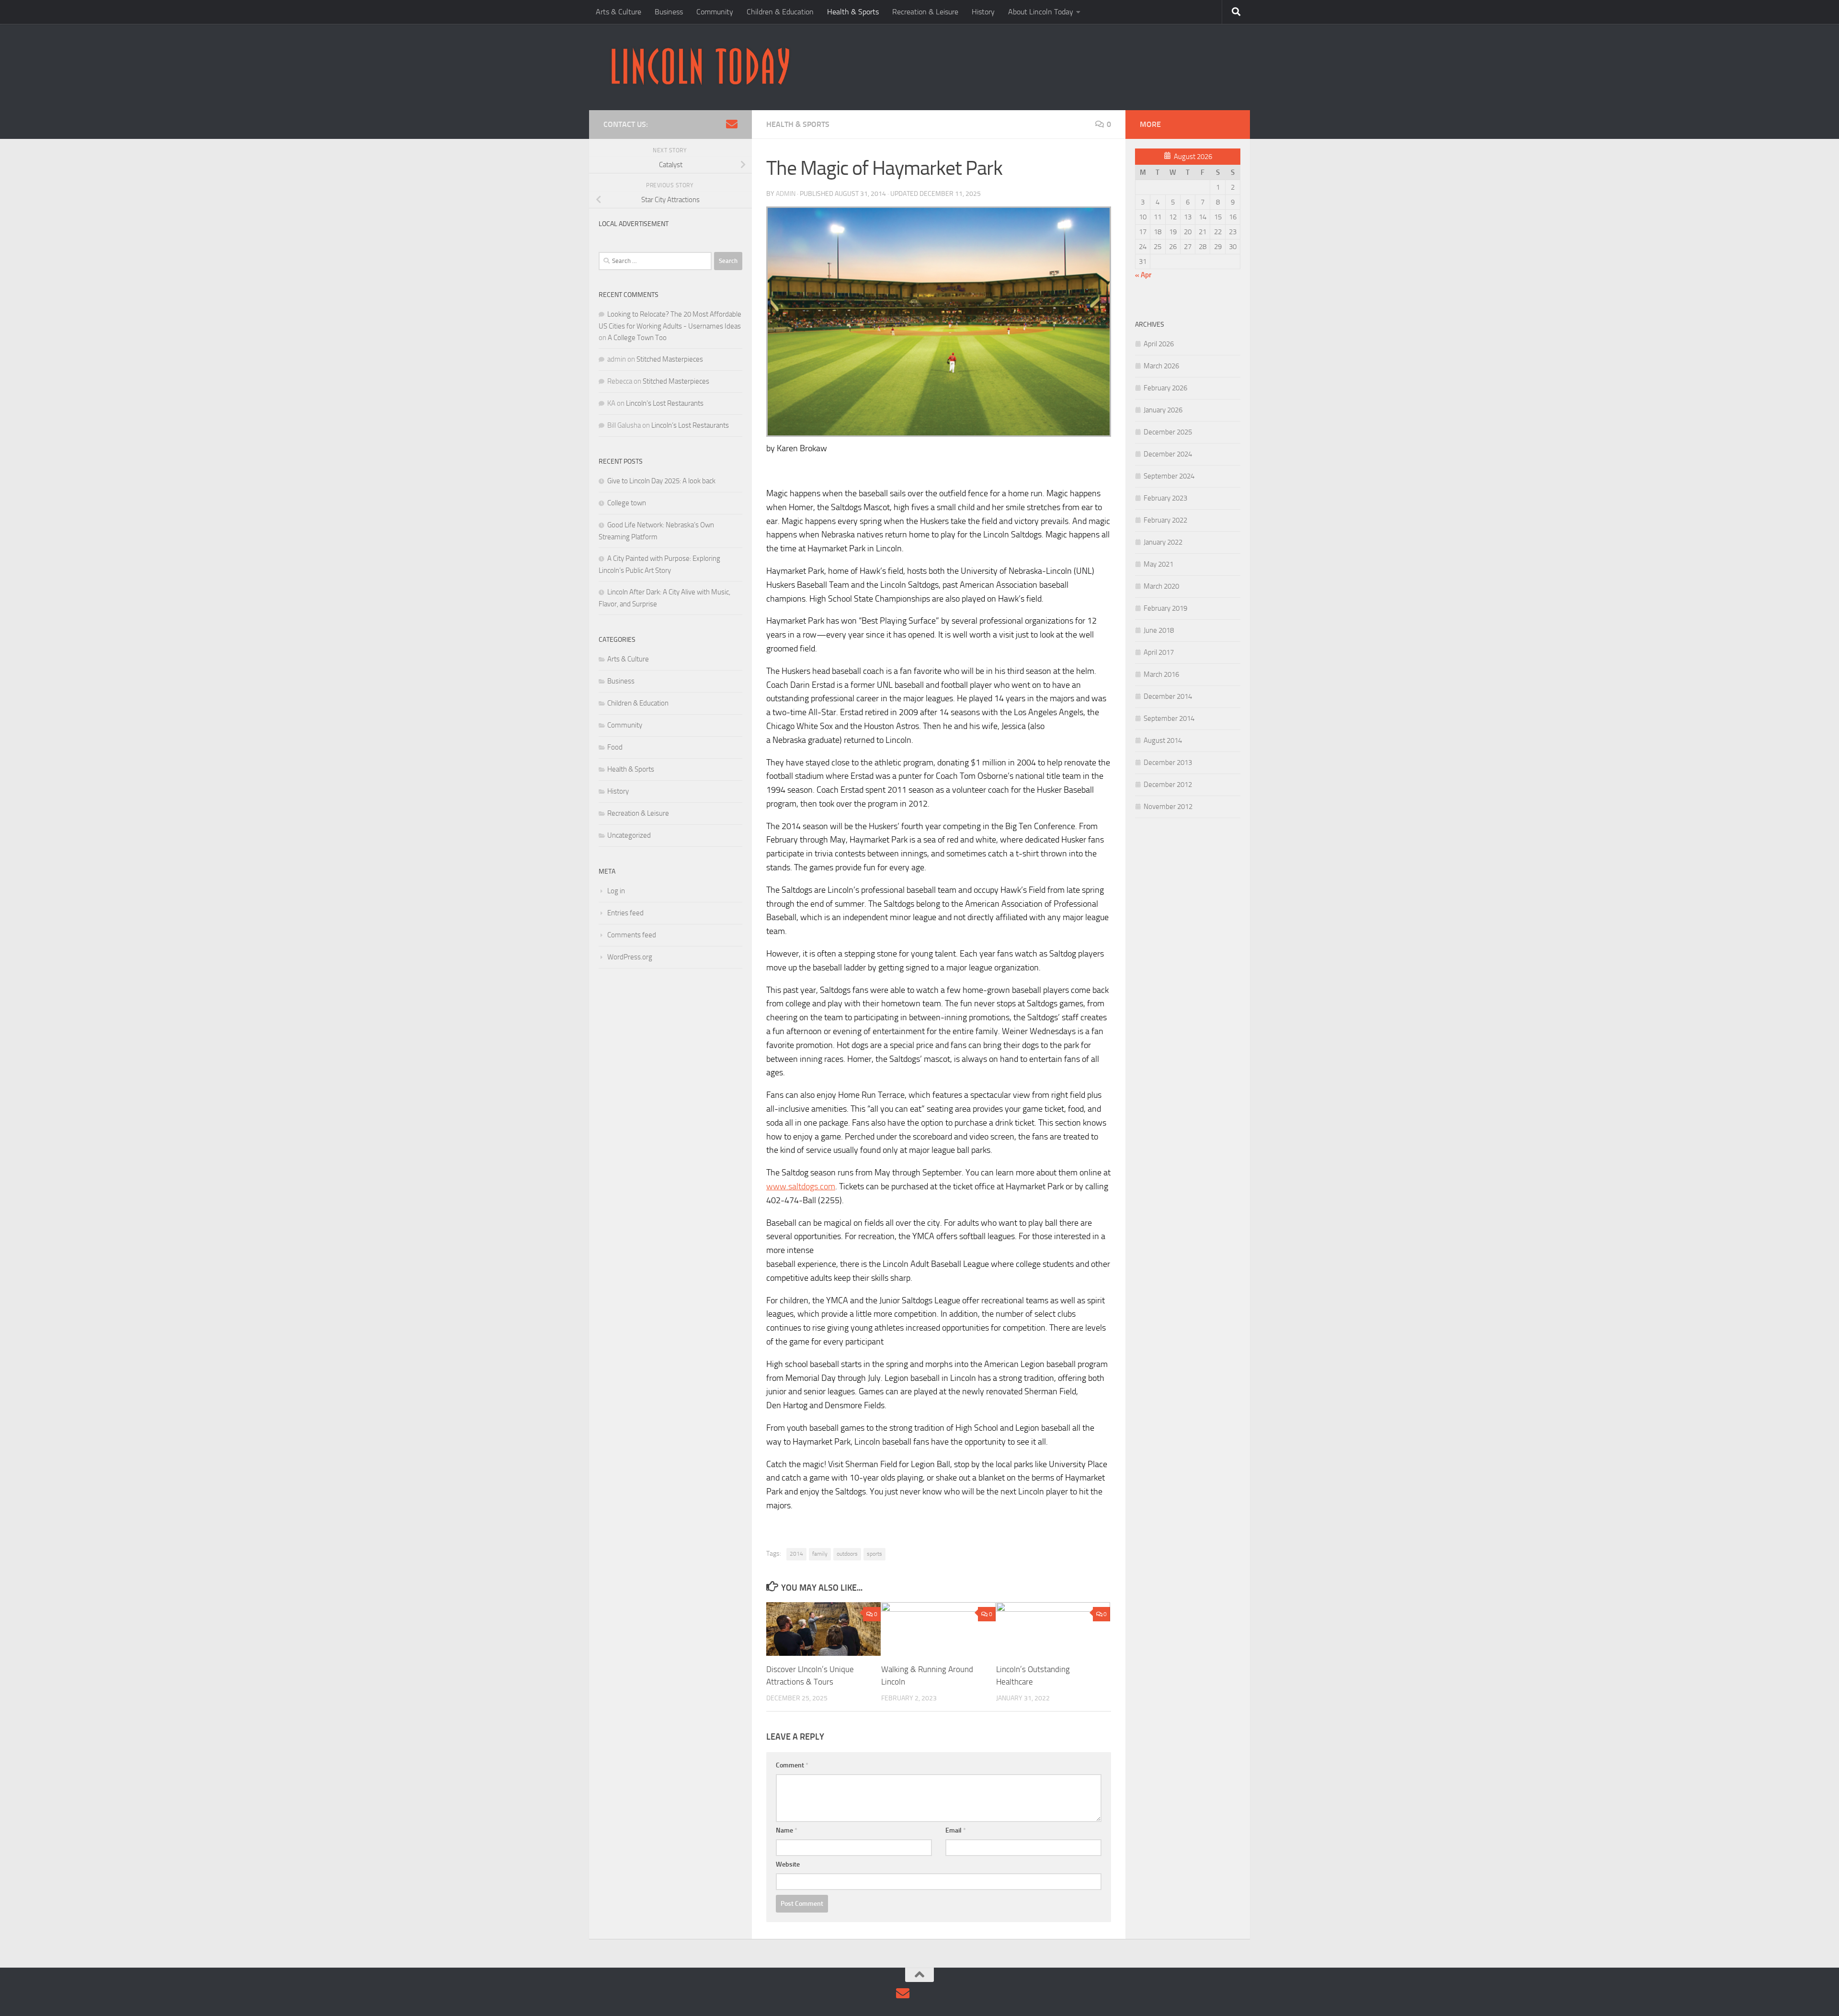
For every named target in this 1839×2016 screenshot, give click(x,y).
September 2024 (1169, 476)
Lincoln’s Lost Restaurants (665, 403)
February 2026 (1165, 388)
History (983, 12)
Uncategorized (629, 835)
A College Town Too (637, 338)
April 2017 (1159, 652)
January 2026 (1163, 410)
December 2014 (1168, 696)
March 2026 (1161, 366)
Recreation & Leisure (925, 12)
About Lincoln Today (1041, 12)
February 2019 (1165, 608)
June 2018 (1159, 630)
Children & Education (780, 12)
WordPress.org (630, 957)
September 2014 (1169, 718)
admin (786, 194)
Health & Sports (853, 12)
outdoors (847, 1554)
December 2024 (1168, 454)
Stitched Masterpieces (670, 359)
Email (956, 1830)
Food (615, 747)
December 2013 (1168, 763)
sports (874, 1554)
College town (627, 503)
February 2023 (1165, 498)
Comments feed (632, 935)
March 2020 (1161, 586)
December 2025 (1168, 432)
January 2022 (1163, 542)
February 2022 (1165, 520)
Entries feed (625, 913)
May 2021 (1158, 564)
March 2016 (1161, 674)
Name (787, 1830)
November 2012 (1168, 807)
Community (715, 12)
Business (669, 12)
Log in (616, 891)
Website (788, 1864)
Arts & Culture (619, 12)
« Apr (1143, 275)
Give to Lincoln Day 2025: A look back (661, 481)
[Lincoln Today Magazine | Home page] (700, 67)
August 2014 (1163, 740)
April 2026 (1159, 344)
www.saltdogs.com (801, 1186)
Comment (792, 1765)
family (820, 1554)
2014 (796, 1554)
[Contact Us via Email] (732, 124)
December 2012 (1168, 785)
